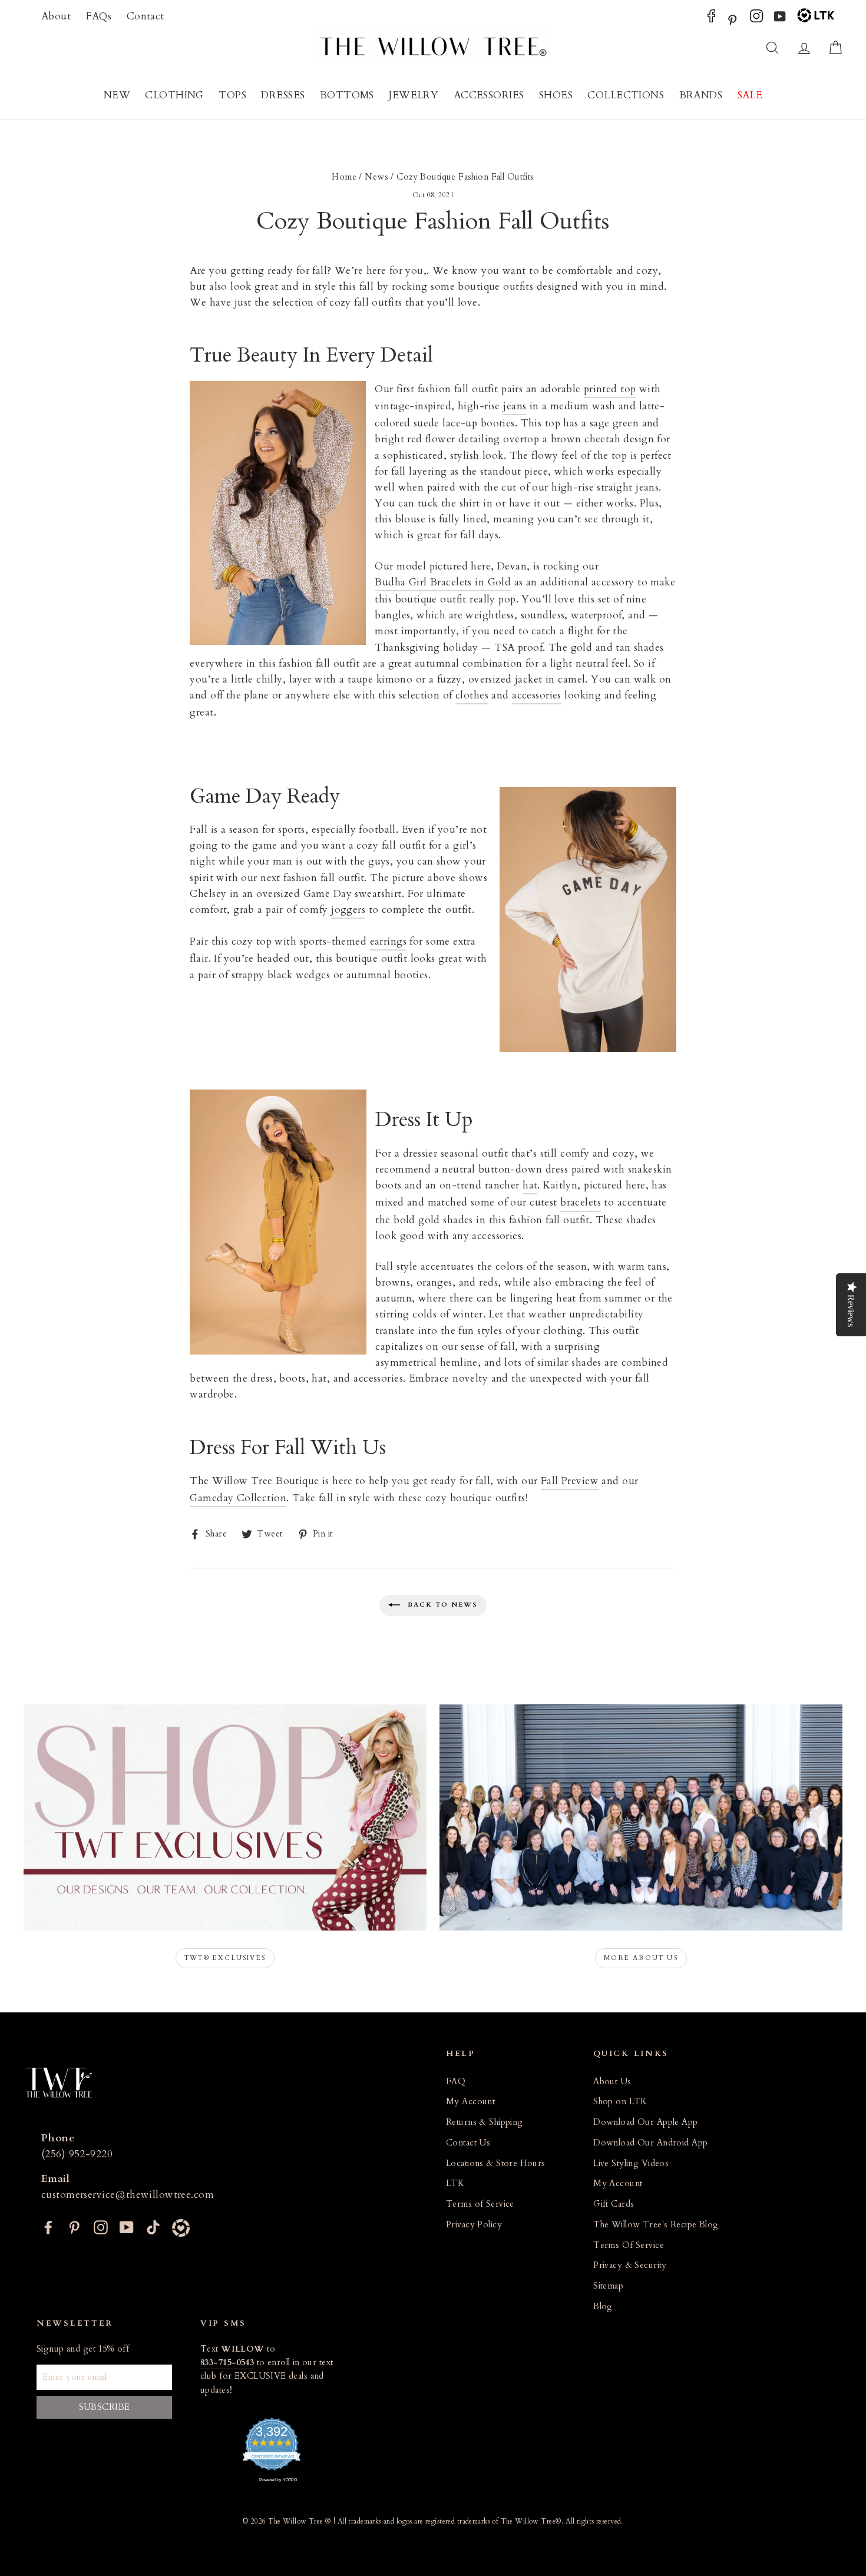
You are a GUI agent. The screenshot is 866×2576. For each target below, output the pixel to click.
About (56, 16)
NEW (117, 95)
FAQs (99, 16)
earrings (388, 941)
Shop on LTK (620, 2102)
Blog (603, 2307)
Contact (146, 16)
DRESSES (283, 95)
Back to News (441, 1605)
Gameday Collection (238, 1498)
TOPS (232, 95)
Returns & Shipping (485, 2122)
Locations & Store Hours (496, 2163)
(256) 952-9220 (77, 2154)
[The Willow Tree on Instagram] (756, 19)
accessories (537, 695)
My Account (470, 2102)
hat (530, 1185)
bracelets (581, 1202)
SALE (750, 95)
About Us (612, 2082)
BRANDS (701, 95)
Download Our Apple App (645, 2122)
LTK (455, 2183)
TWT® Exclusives (225, 1958)
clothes (472, 695)
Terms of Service (480, 2204)
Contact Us (468, 2143)
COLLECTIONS (626, 95)
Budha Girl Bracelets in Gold (443, 582)
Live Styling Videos (631, 2163)
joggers (348, 910)
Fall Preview (570, 1481)
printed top (610, 389)
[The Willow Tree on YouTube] (780, 19)
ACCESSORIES (489, 95)
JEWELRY (414, 95)
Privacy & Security (630, 2265)
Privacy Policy (474, 2225)
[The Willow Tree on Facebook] (711, 19)
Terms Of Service (629, 2245)
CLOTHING (174, 95)
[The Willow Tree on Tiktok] (153, 2226)
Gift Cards (614, 2204)
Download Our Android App (650, 2143)
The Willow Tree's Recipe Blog (656, 2225)
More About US (641, 1958)
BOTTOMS (347, 95)
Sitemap (608, 2286)
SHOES (556, 95)
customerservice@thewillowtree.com (128, 2195)
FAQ (456, 2082)
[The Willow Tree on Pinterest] (732, 19)
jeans (515, 406)
